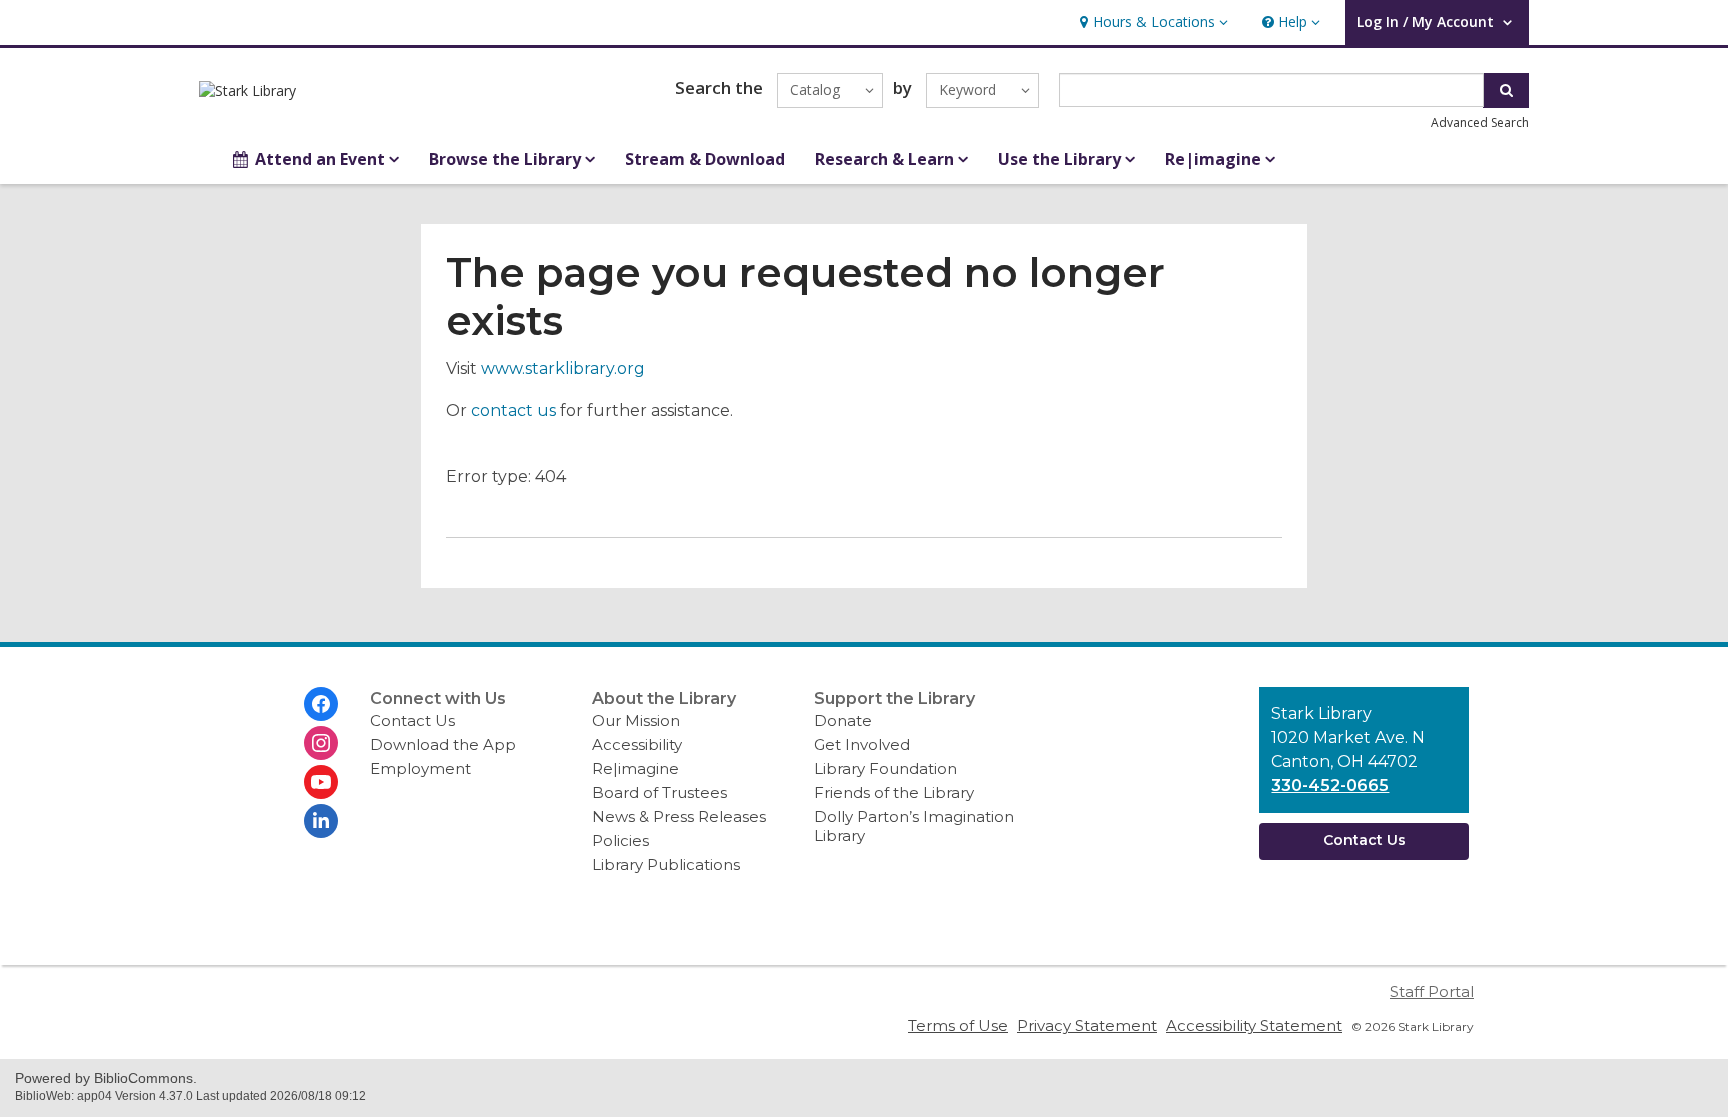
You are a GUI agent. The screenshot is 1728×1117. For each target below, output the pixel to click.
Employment (420, 768)
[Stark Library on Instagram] (321, 743)
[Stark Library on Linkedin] (321, 821)
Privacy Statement (1087, 1025)
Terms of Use (958, 1025)
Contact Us (412, 720)
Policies (620, 840)
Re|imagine (635, 768)
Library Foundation (885, 768)
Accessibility (637, 744)
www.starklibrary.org (563, 368)
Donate (843, 720)
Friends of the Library (894, 792)
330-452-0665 (1330, 785)
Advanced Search (1480, 122)
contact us (513, 410)
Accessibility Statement (1254, 1025)
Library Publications (666, 864)
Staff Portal (1432, 991)
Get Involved (862, 744)
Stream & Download (705, 159)
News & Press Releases (679, 816)
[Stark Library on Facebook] (321, 704)
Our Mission (636, 720)
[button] (1151, 22)
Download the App (443, 744)
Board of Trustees (659, 792)
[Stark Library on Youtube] (321, 782)
